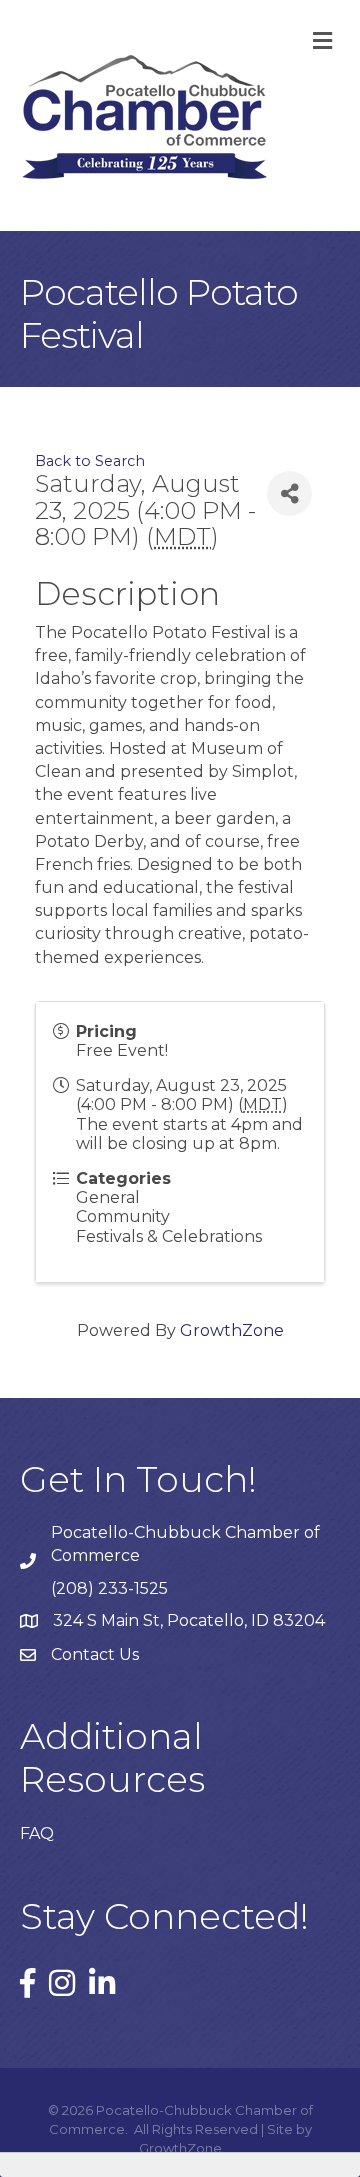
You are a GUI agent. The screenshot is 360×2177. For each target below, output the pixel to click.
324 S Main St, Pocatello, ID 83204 (189, 1620)
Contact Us (95, 1654)
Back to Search (90, 461)
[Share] (289, 493)
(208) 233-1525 (109, 1588)
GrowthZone (232, 1330)
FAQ (37, 1833)
